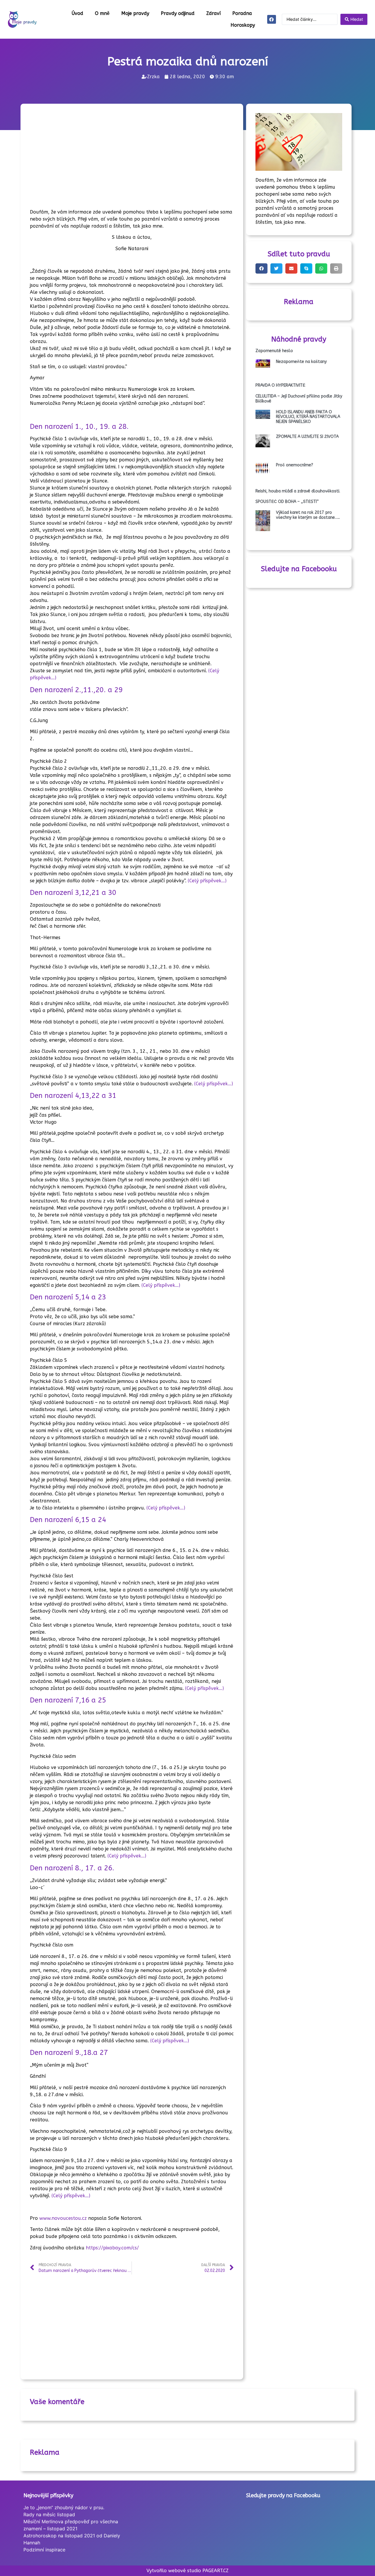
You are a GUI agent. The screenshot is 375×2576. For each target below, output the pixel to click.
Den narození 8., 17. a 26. (72, 1868)
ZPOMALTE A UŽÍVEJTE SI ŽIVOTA (307, 437)
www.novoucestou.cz (63, 2218)
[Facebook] (272, 19)
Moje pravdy (135, 13)
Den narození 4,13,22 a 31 (73, 1096)
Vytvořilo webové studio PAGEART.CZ (187, 2571)
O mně (102, 13)
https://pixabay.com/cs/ (112, 2248)
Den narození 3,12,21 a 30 (73, 893)
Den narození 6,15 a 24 (68, 1520)
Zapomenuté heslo (274, 351)
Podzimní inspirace (44, 2550)
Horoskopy (243, 25)
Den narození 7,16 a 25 (68, 1700)
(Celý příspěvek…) (207, 881)
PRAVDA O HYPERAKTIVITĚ (280, 385)
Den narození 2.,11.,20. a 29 (76, 690)
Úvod (77, 13)
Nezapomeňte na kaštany (301, 362)
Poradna (242, 13)
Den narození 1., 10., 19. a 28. (79, 427)
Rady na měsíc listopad (49, 2514)
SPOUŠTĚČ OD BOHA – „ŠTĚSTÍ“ (287, 502)
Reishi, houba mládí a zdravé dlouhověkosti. (298, 491)
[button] (261, 268)
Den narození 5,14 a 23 (68, 1297)
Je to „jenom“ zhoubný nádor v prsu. (64, 2507)
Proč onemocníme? (295, 465)
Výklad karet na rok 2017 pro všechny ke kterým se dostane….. (308, 515)
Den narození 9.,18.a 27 (69, 2053)
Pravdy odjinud (178, 13)
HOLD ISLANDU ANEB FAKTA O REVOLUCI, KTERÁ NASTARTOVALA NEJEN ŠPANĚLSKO (308, 417)
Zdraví (213, 13)
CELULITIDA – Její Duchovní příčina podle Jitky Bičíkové (299, 399)
